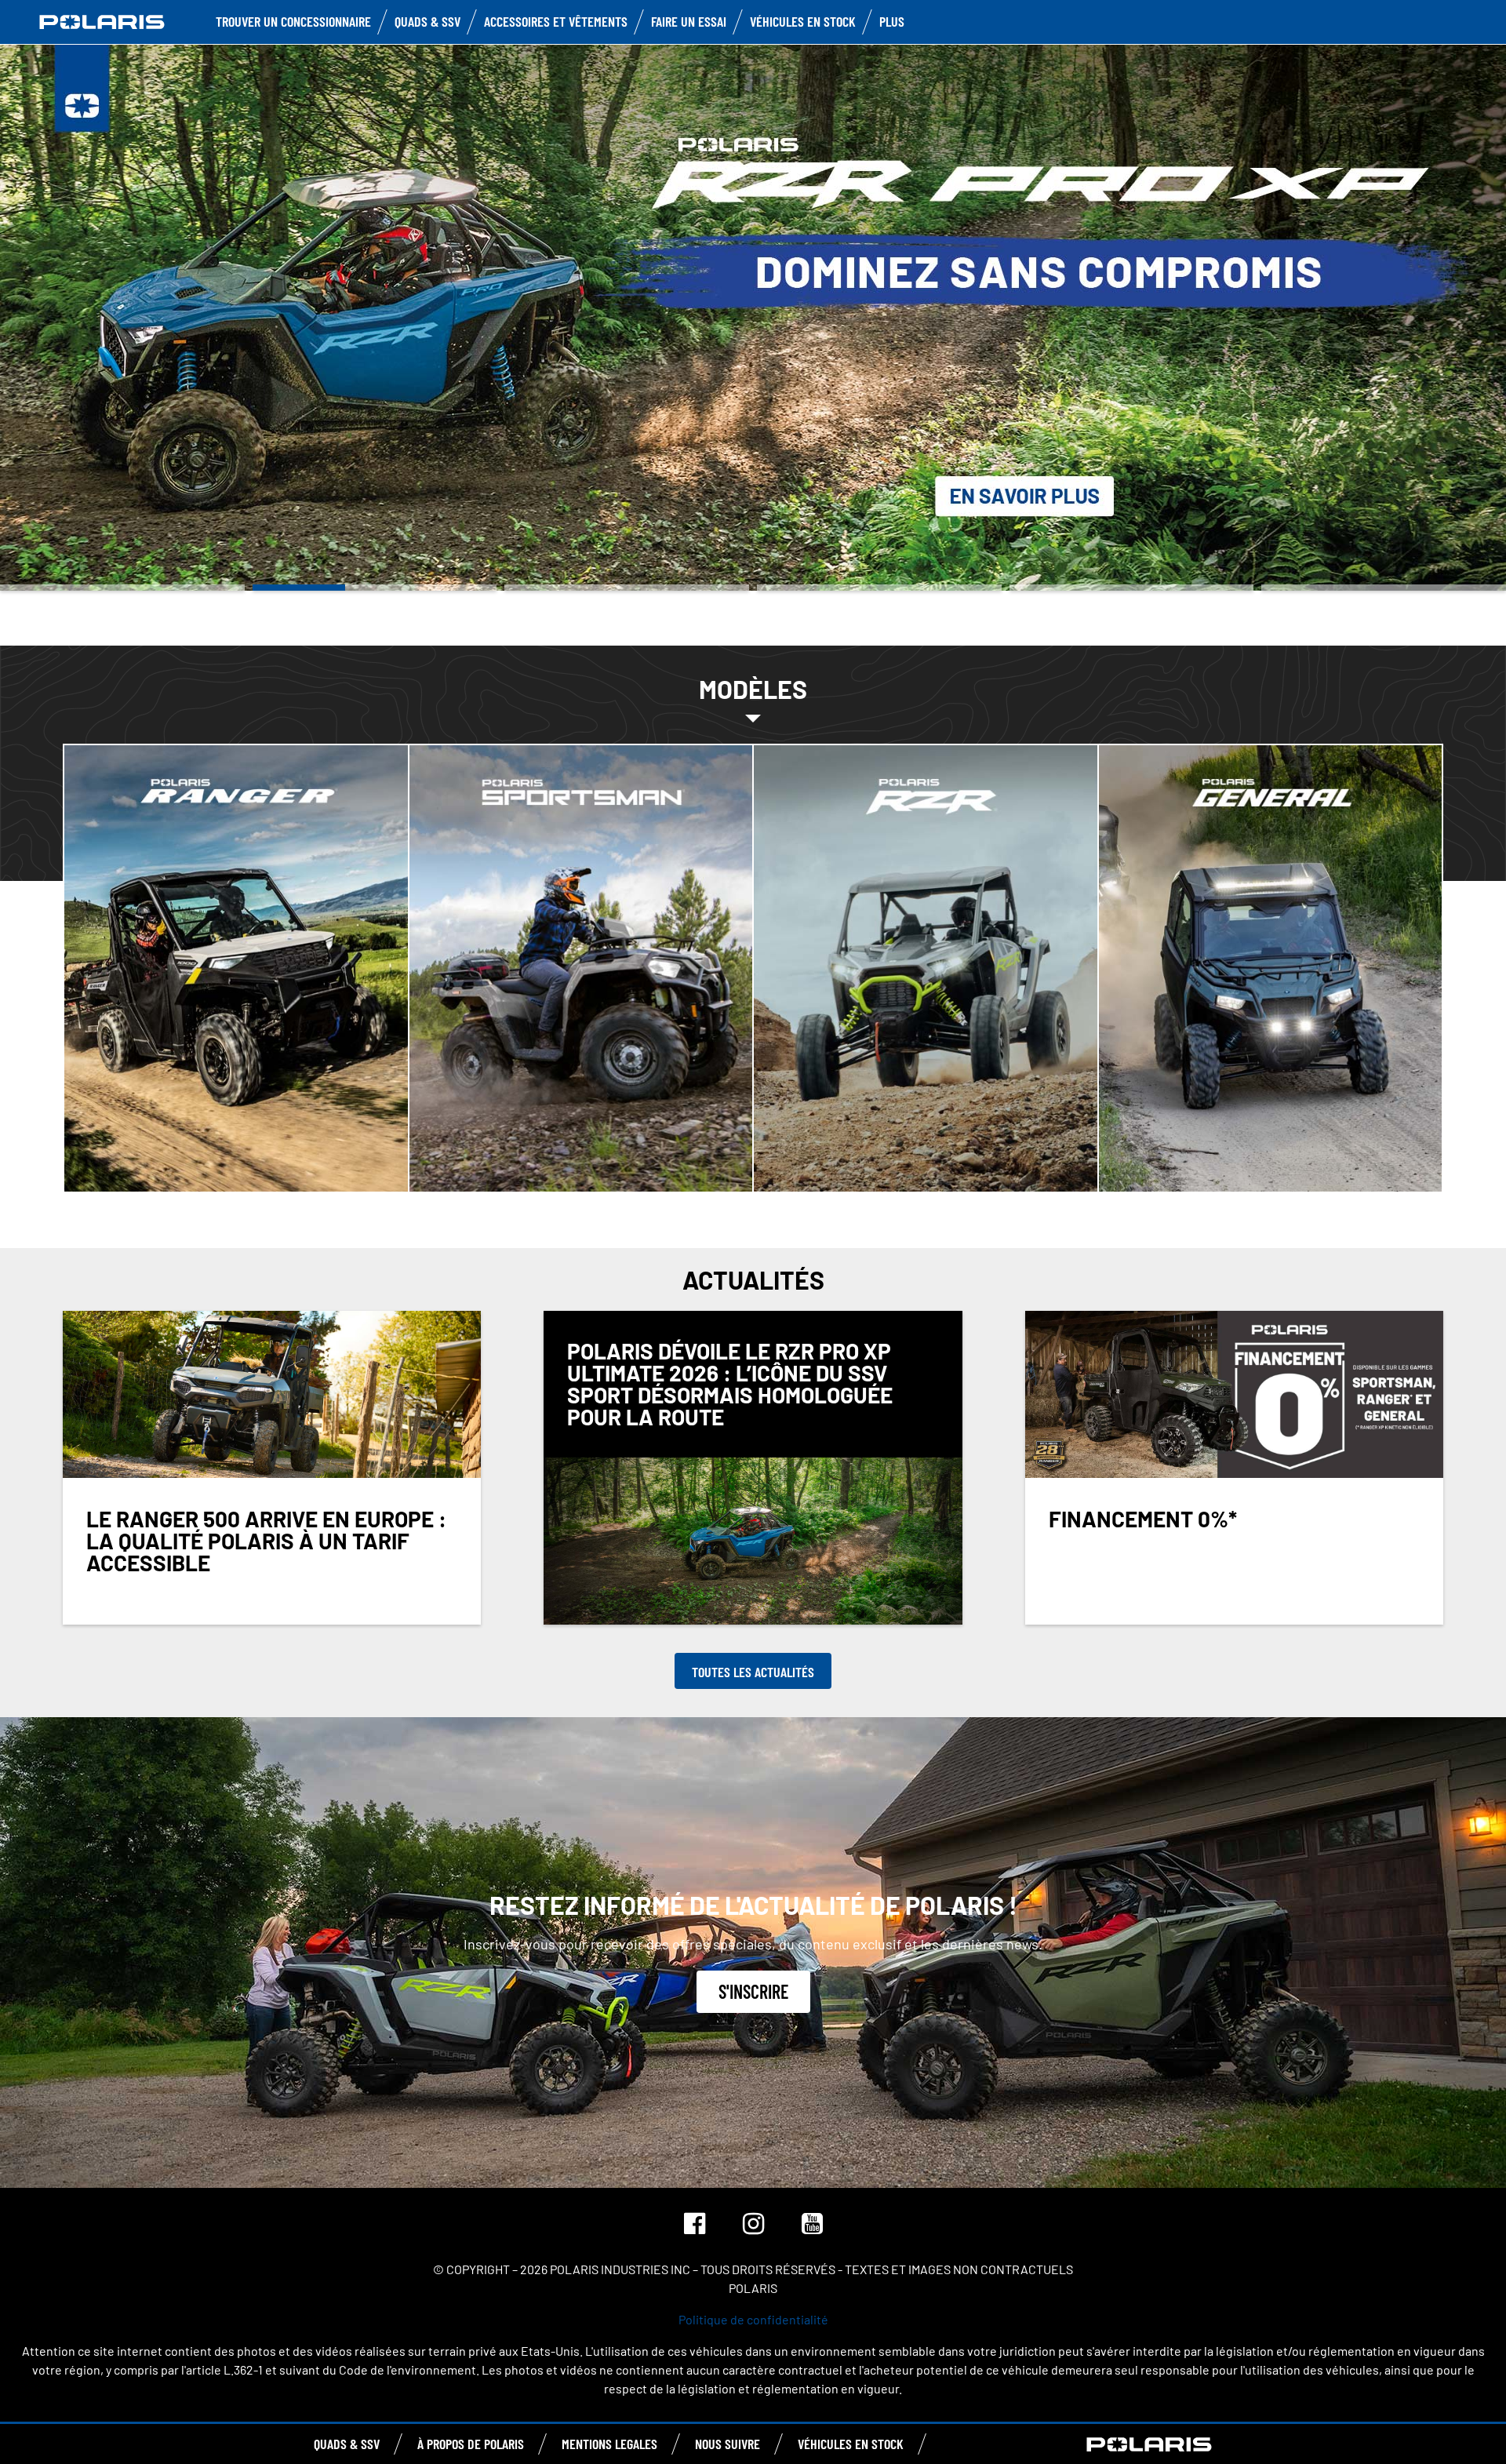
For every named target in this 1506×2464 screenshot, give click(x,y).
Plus (892, 21)
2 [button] (375, 588)
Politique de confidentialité (753, 2319)
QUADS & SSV (347, 2444)
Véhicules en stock (803, 21)
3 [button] (627, 588)
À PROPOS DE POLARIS (471, 2444)
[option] (753, 316)
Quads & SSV (427, 21)
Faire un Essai (689, 21)
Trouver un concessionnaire (293, 21)
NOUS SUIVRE (728, 2444)
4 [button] (879, 588)
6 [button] (1384, 588)
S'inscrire (753, 1991)
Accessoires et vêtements (556, 21)
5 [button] (1132, 588)
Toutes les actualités (753, 1672)
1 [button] (122, 588)
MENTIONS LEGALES (609, 2444)
